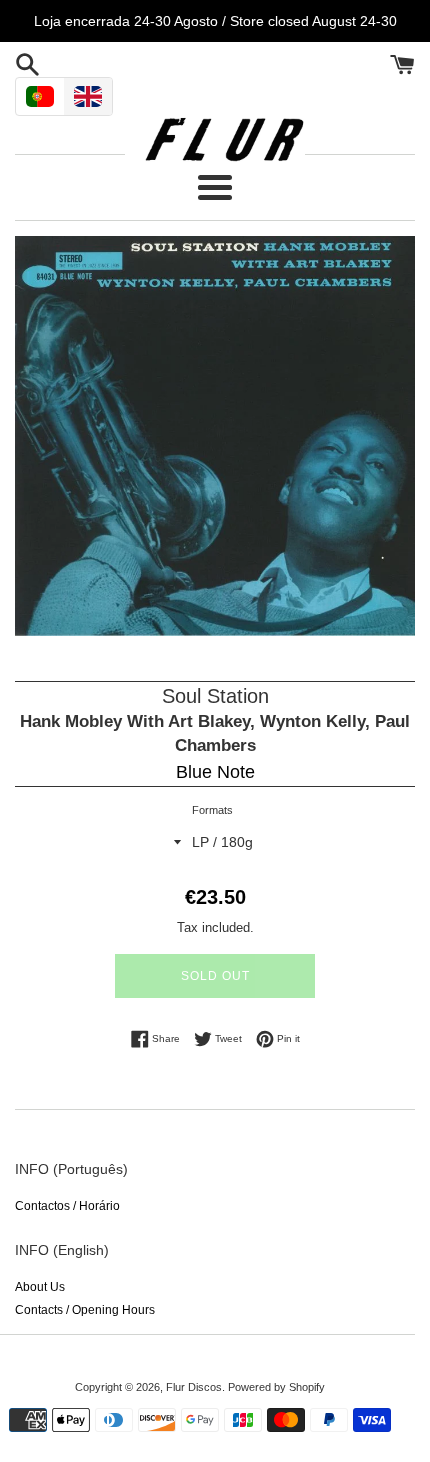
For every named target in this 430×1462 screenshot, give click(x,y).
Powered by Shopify (276, 1387)
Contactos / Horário (67, 1206)
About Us (40, 1287)
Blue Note (215, 772)
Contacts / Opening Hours (85, 1310)
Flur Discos (194, 1387)
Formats (212, 810)
